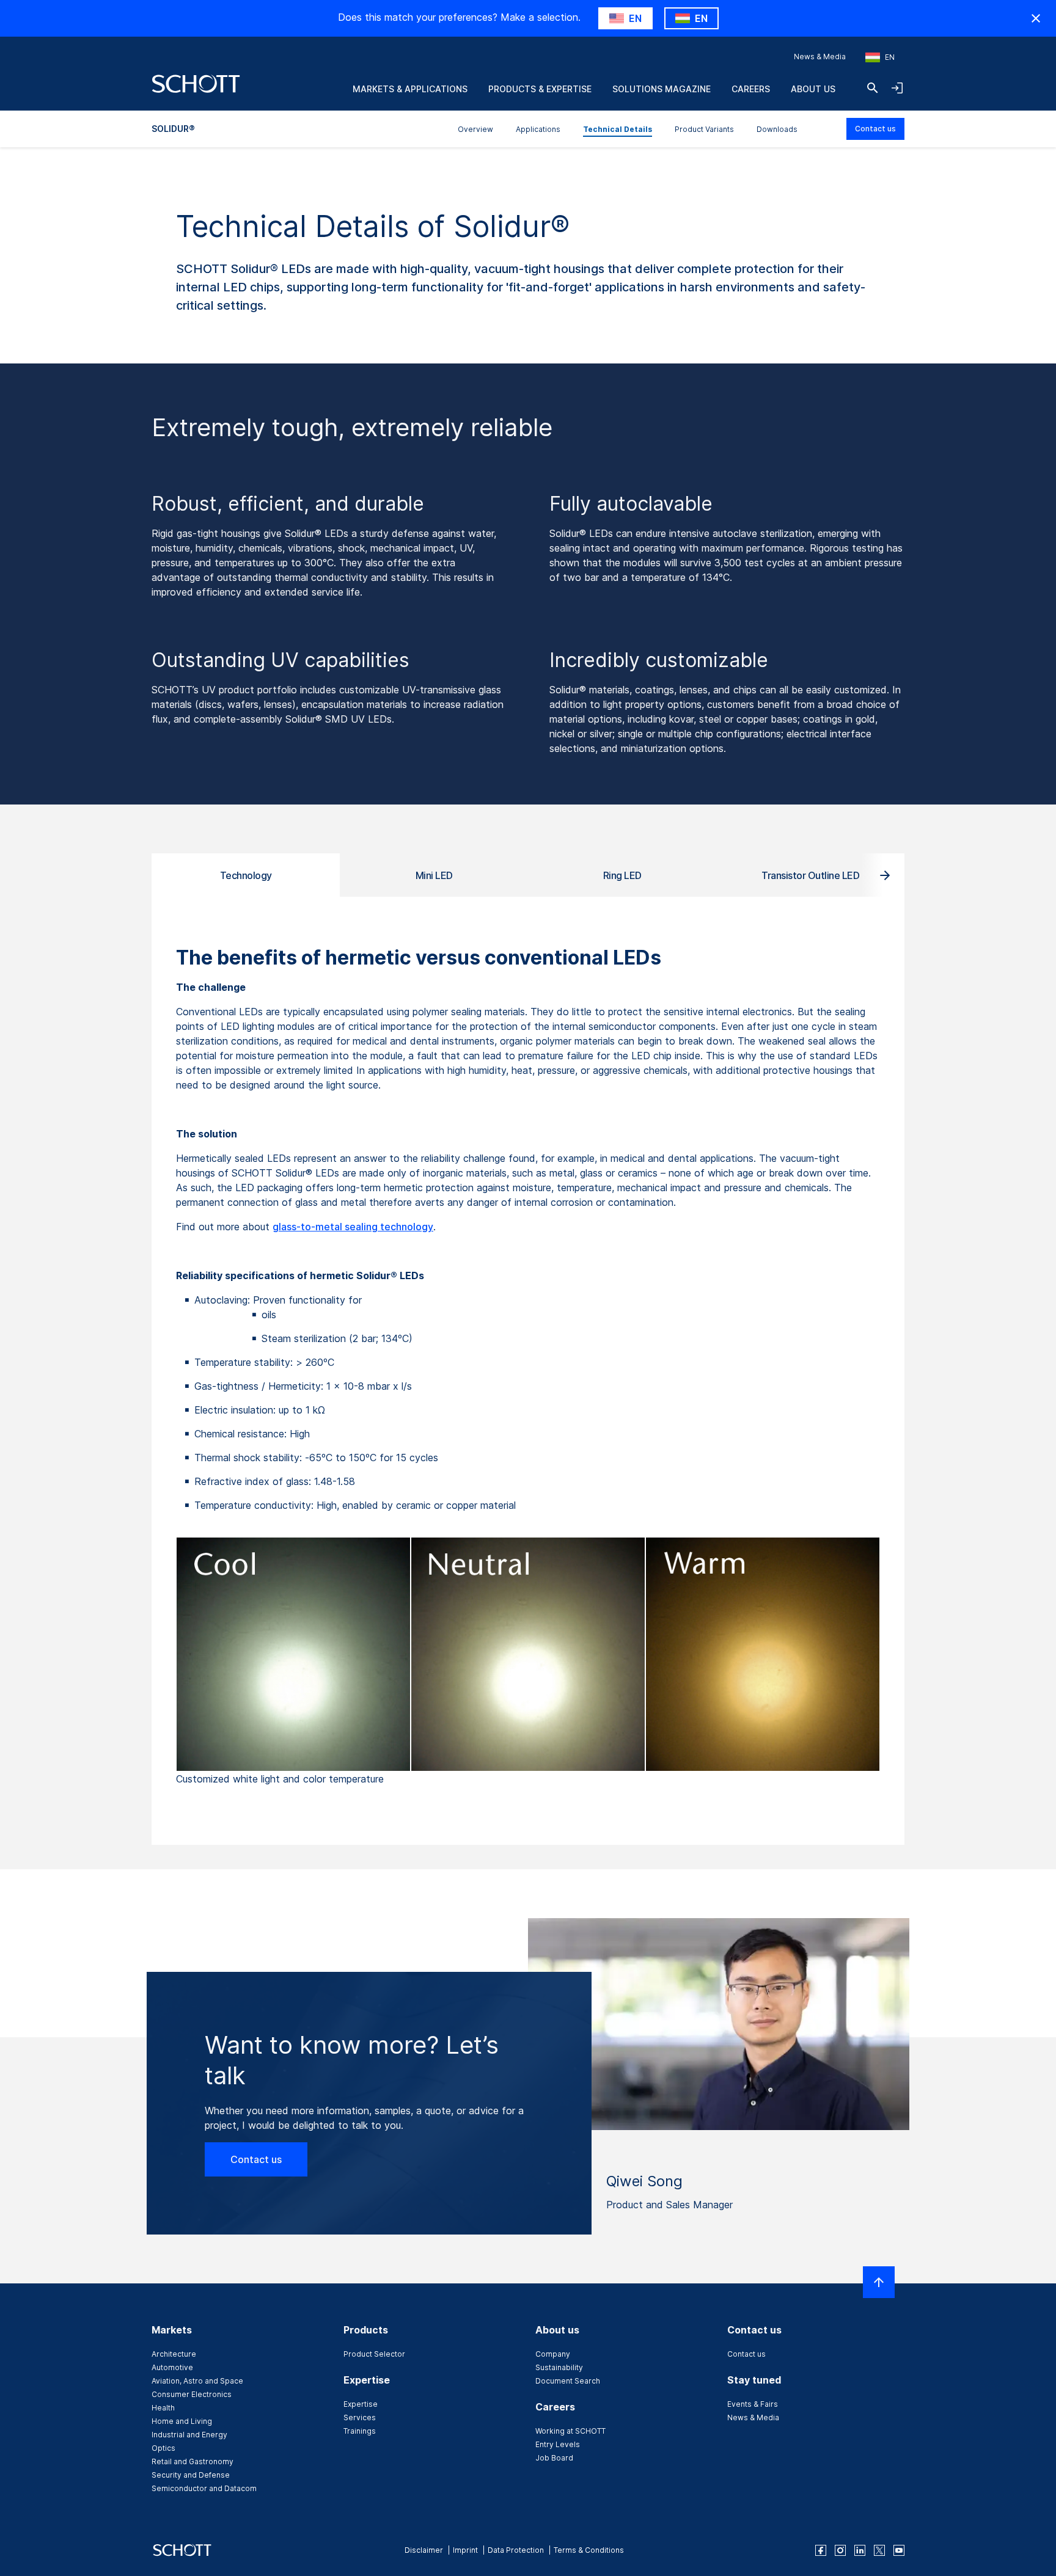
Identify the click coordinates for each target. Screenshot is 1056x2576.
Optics (163, 2448)
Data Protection (516, 2550)
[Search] (873, 88)
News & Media (820, 57)
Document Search (568, 2381)
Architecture (174, 2354)
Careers (751, 89)
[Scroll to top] (879, 2282)
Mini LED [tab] (434, 875)
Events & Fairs (753, 2404)
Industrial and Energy (189, 2435)
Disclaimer (424, 2550)
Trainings (360, 2431)
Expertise (361, 2404)
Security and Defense (191, 2475)
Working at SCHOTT (570, 2431)
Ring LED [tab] (622, 875)
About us (813, 89)
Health (163, 2408)
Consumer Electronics (192, 2394)
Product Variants (704, 129)
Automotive (172, 2367)
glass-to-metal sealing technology (353, 1227)
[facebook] (821, 2550)
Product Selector (374, 2354)
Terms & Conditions (589, 2550)
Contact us (875, 129)
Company (553, 2354)
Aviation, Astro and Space (197, 2381)
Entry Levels (558, 2444)
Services (360, 2417)
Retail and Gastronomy (193, 2461)
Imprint (465, 2550)
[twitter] (879, 2550)
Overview (475, 129)
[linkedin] (860, 2550)
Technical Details (618, 129)
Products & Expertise (540, 89)
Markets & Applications (410, 89)
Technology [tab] (246, 875)
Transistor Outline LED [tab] (810, 875)
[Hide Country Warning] (1036, 18)
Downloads (777, 129)
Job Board (554, 2458)
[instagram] (840, 2550)
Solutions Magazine (662, 89)
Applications (538, 129)
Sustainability (559, 2367)
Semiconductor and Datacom (204, 2488)
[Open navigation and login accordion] (897, 88)
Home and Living (182, 2421)
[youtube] (899, 2550)
